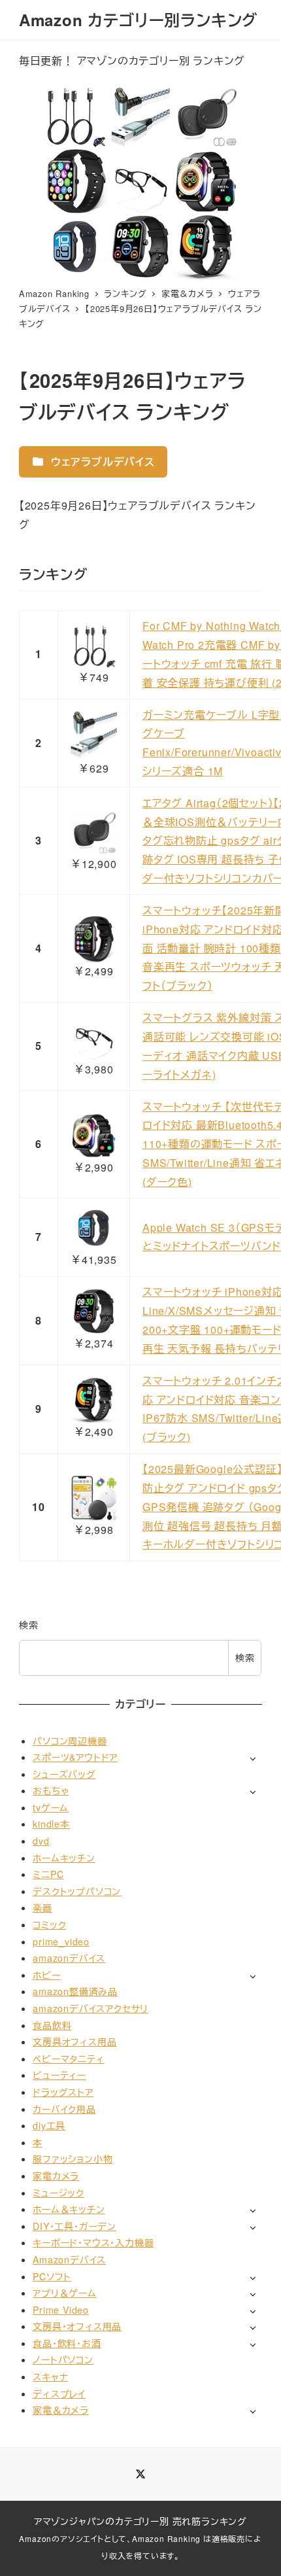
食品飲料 (52, 2025)
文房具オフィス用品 (74, 2042)
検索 (29, 1625)
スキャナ (50, 2376)
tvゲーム (51, 1807)
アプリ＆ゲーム (65, 2293)
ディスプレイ (59, 2393)
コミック (49, 1924)
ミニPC (48, 1874)
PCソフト (52, 2276)
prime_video (61, 1941)
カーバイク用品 (64, 2109)
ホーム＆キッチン (69, 2209)
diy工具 (49, 2125)
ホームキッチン (64, 1858)
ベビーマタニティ (68, 2059)
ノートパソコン (63, 2359)
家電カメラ (56, 2176)
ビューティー (59, 2075)
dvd (41, 1841)
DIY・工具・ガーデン (74, 2226)
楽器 (42, 1907)
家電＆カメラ (61, 2410)
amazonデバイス (69, 1958)
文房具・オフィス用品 (77, 2326)
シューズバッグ (64, 1774)
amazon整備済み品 (75, 1991)
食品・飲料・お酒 (67, 2343)
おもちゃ (51, 1790)
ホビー (46, 1975)
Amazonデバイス (69, 2259)
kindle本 (51, 1824)
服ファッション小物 (73, 2159)
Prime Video (61, 2310)
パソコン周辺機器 (70, 1741)
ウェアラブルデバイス (101, 461)
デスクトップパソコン (77, 1891)
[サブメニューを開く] (253, 1758)
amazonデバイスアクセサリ (91, 2008)
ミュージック (58, 2193)
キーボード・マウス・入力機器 (93, 2242)
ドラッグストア (63, 2092)
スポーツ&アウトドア (75, 1757)
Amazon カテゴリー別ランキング (138, 20)
